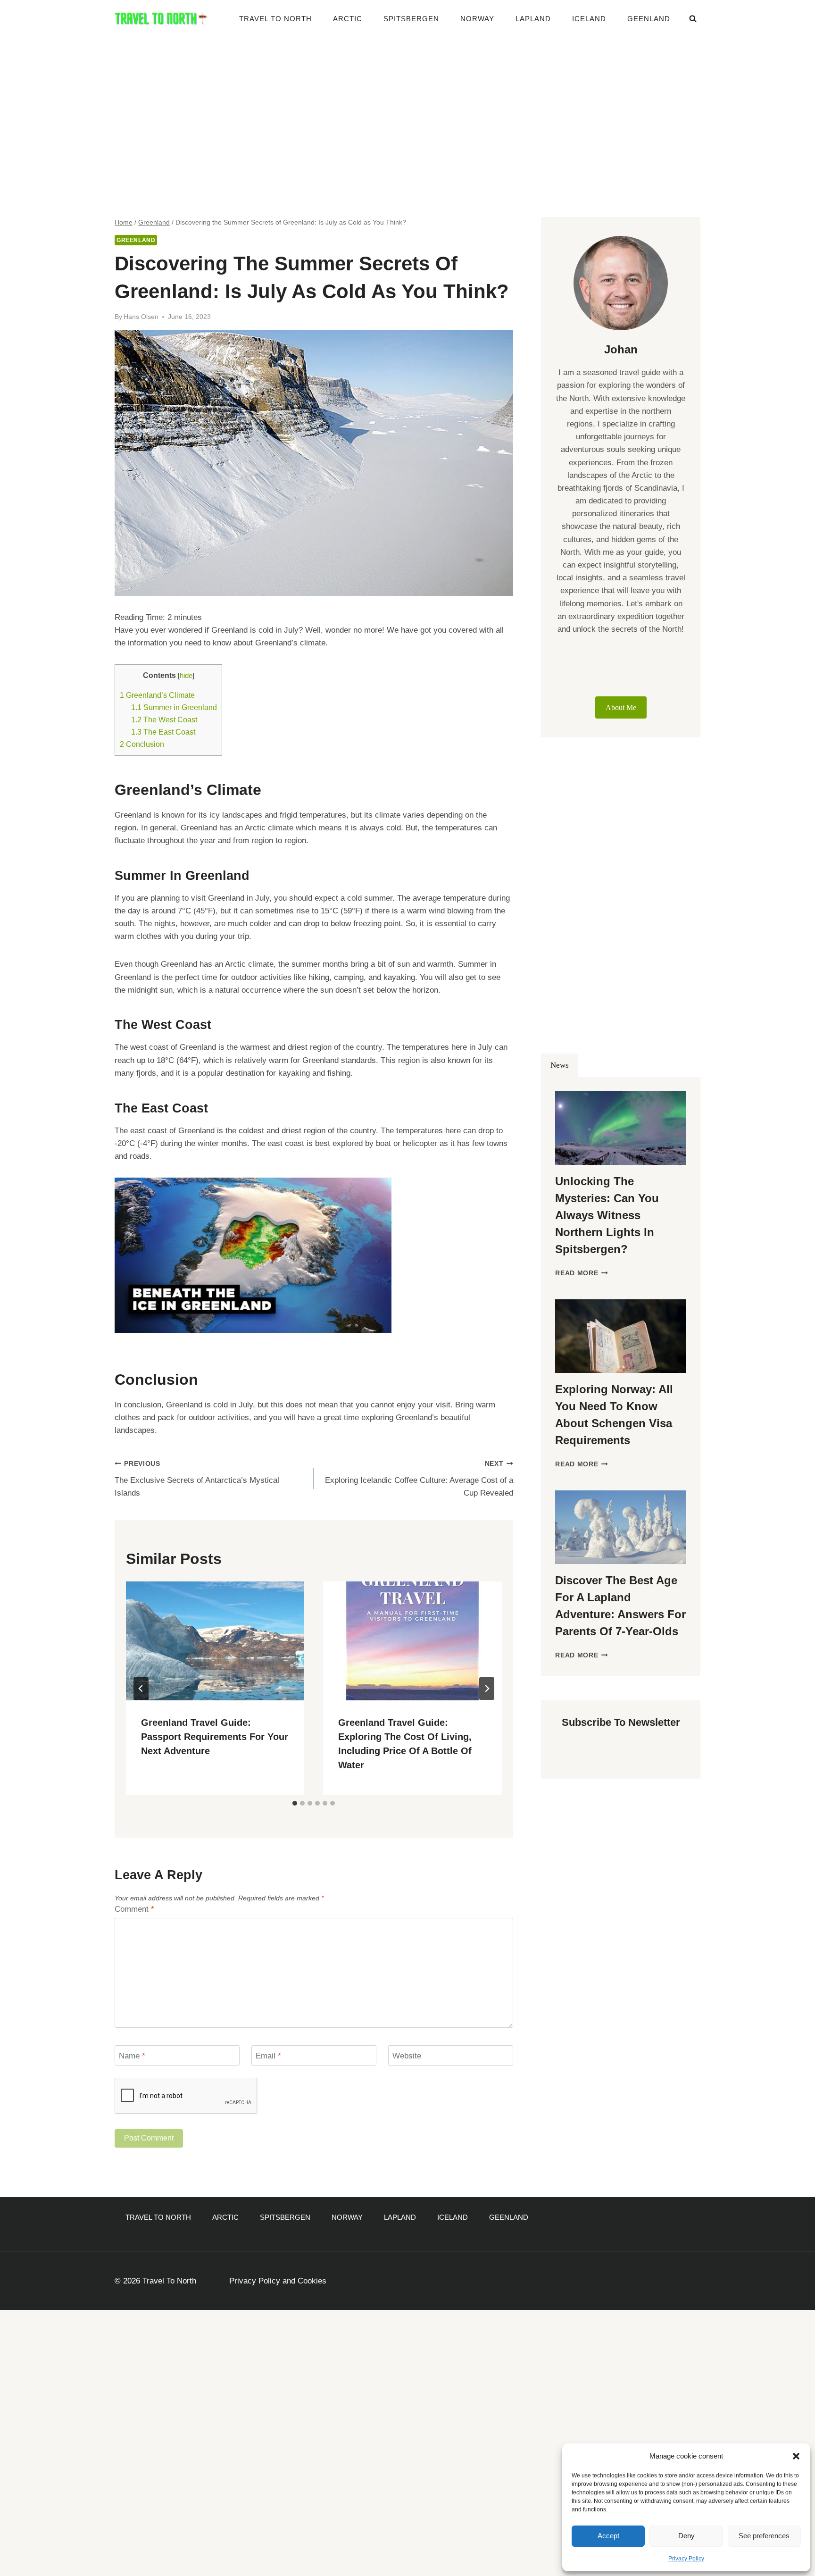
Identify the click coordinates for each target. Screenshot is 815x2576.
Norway (477, 19)
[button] (796, 2456)
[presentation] (215, 1641)
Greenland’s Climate (157, 695)
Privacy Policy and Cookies (278, 2281)
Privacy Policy (686, 2559)
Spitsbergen (411, 19)
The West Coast (164, 719)
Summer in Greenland (174, 707)
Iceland (589, 19)
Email (268, 2056)
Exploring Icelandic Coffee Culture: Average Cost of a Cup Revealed (419, 1479)
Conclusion (142, 744)
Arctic (348, 19)
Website (407, 2056)
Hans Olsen (141, 317)
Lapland (533, 19)
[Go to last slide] (141, 1689)
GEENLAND (649, 19)
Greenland (136, 240)
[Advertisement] (407, 109)
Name (132, 2056)
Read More (582, 1273)
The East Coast (163, 732)
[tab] (295, 1803)
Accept (608, 2536)
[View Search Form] (693, 19)
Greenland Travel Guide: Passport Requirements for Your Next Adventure (215, 1737)
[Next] (487, 1689)
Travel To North (275, 19)
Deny (686, 2536)
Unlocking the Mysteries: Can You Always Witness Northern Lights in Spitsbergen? (607, 1215)
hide (186, 676)
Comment (134, 1909)
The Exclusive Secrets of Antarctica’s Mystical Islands (197, 1479)
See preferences (764, 2536)
